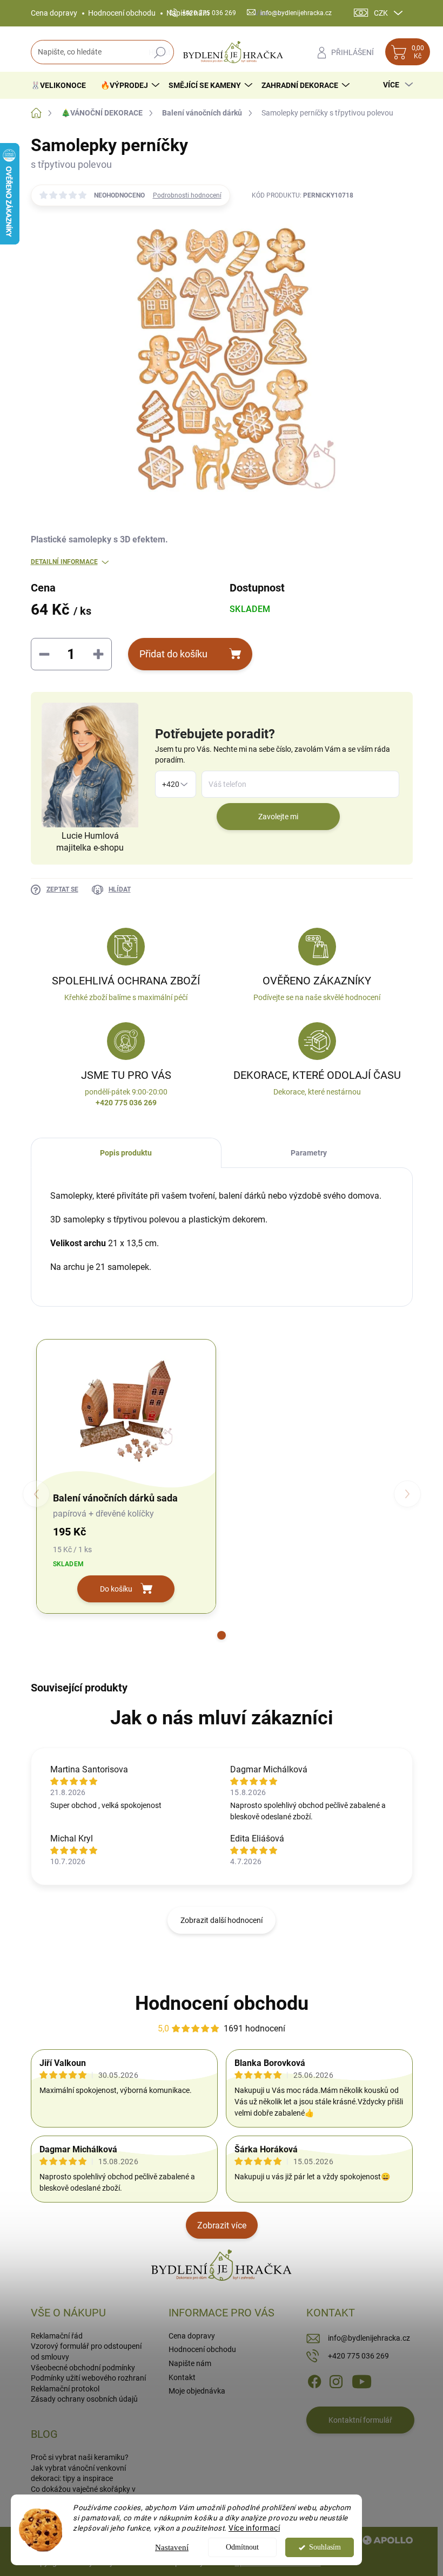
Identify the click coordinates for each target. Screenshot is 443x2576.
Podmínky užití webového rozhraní (88, 2378)
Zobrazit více (222, 2225)
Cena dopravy (54, 13)
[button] (222, 1635)
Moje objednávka (197, 2391)
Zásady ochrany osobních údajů (84, 2399)
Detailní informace (64, 562)
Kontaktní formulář (360, 2420)
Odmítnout (242, 2547)
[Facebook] (314, 2381)
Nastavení (172, 2547)
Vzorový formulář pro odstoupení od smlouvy (86, 2351)
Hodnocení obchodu (122, 13)
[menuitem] (62, 85)
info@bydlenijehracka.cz (369, 2338)
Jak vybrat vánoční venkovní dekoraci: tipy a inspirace (78, 2473)
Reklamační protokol (65, 2389)
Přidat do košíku (173, 654)
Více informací (254, 2528)
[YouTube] (362, 2381)
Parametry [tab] (309, 1153)
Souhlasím (325, 2547)
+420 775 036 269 (358, 2356)
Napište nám (190, 2363)
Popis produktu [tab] (126, 1153)
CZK (381, 13)
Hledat (160, 52)
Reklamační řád (57, 2336)
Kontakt (182, 2377)
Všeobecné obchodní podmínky (83, 2368)
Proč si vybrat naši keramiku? (80, 2457)
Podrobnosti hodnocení (187, 195)
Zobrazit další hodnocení (222, 1920)
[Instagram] (336, 2381)
